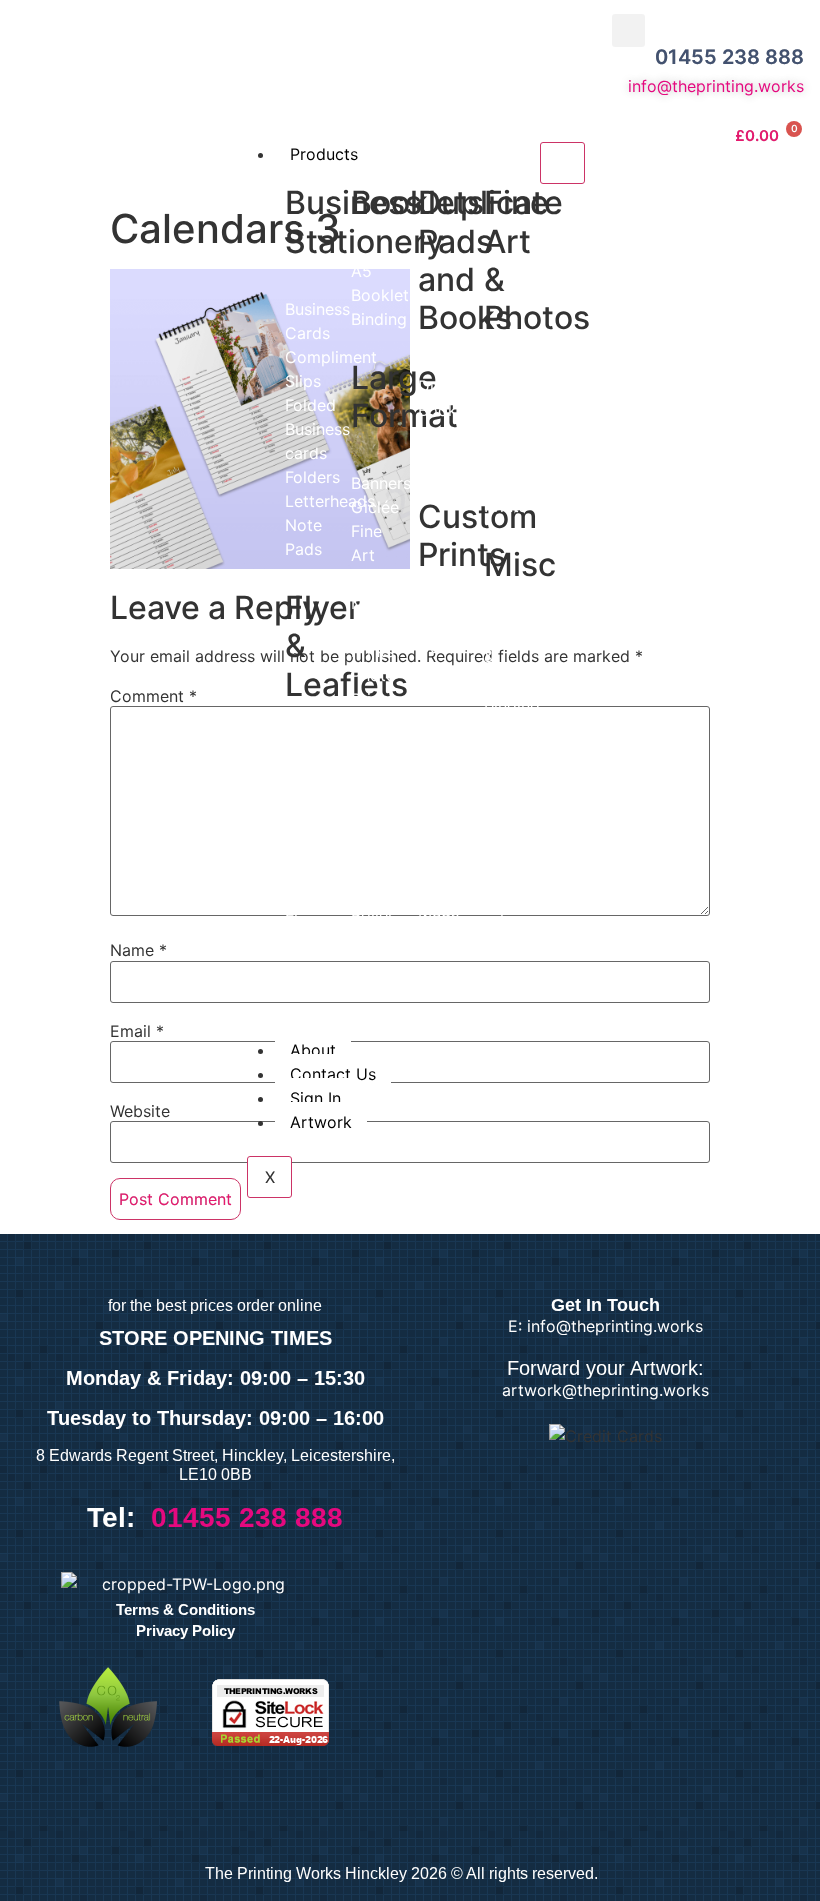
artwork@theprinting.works (605, 1390)
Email (137, 1031)
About (313, 1050)
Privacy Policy (185, 1630)
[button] (628, 30)
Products (324, 154)
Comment (153, 696)
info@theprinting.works (716, 86)
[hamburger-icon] (562, 163)
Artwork (321, 1122)
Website (140, 1111)
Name (138, 950)
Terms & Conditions (185, 1609)
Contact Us (333, 1074)
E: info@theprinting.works (605, 1326)
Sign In (315, 1098)
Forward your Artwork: (605, 1368)
